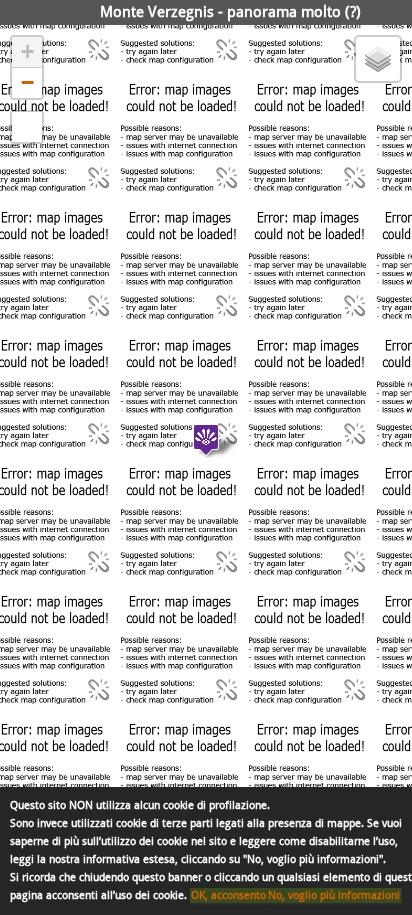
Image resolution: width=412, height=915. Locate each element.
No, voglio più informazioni (334, 895)
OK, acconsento (228, 895)
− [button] (27, 82)
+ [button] (27, 51)
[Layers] (378, 59)
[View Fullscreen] (27, 127)
